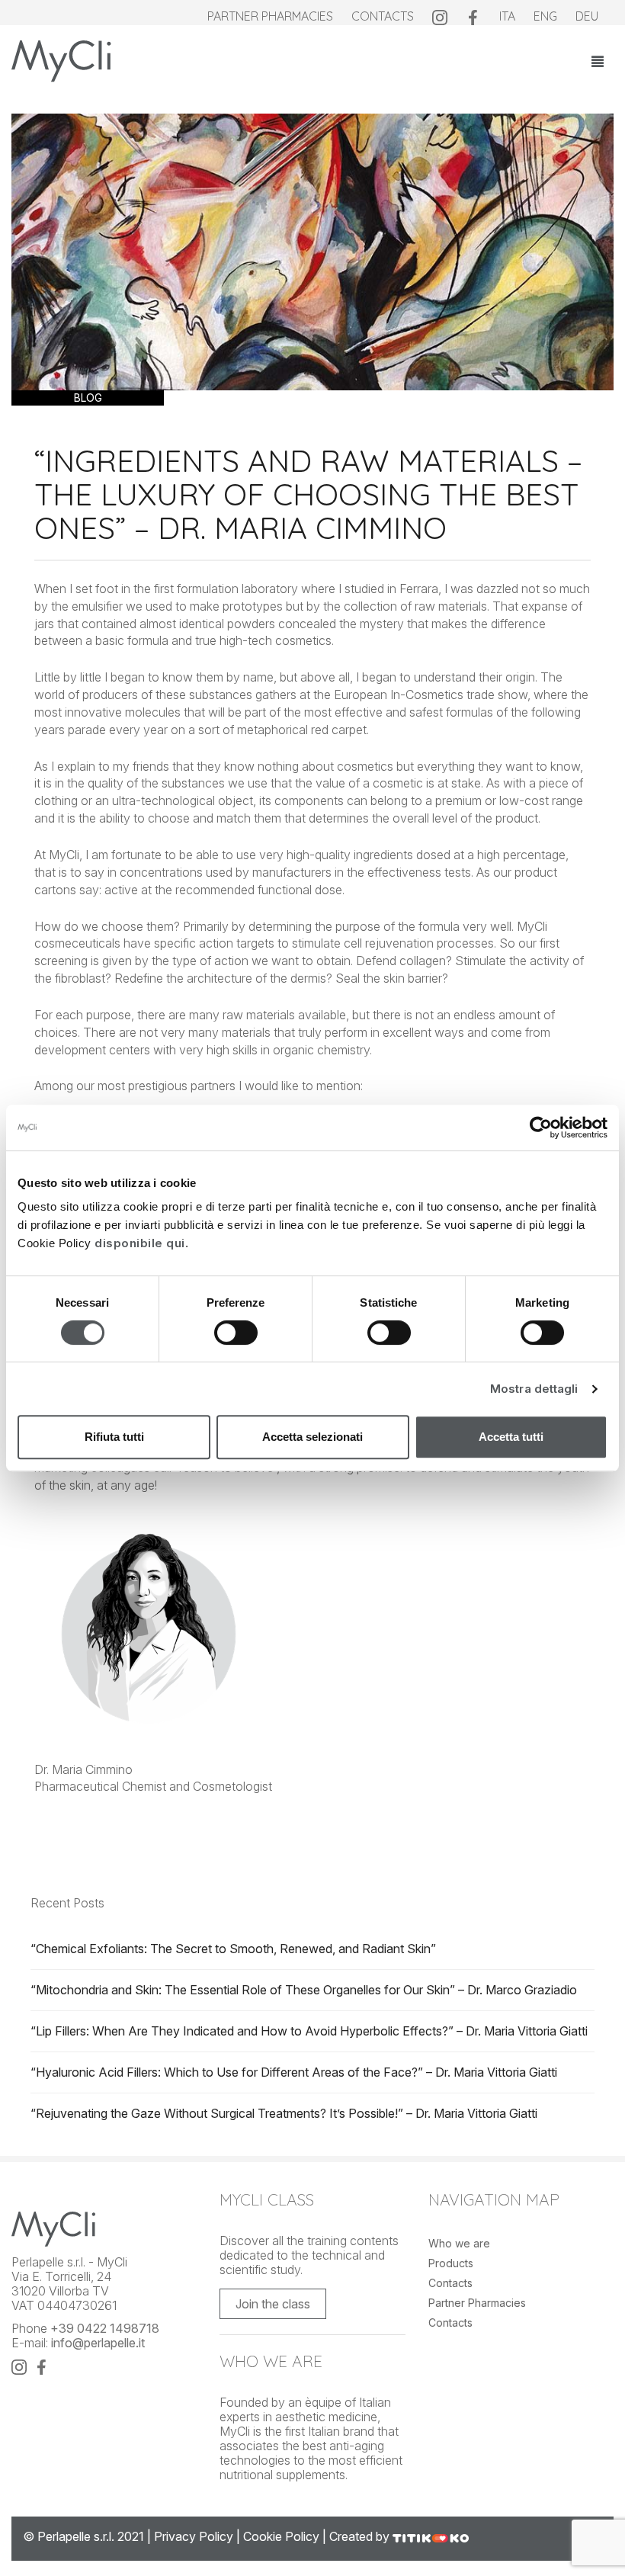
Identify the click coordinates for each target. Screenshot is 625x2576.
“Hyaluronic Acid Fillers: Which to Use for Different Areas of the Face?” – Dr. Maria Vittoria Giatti (294, 2072)
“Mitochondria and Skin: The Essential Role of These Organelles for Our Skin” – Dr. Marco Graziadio (304, 1990)
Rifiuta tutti (114, 1437)
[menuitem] (440, 16)
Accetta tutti (511, 1437)
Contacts (450, 2283)
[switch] (236, 1336)
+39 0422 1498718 (105, 2328)
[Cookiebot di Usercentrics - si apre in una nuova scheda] (541, 1128)
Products (451, 2263)
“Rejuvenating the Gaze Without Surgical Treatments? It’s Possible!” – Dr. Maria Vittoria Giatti (284, 2113)
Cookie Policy (281, 2536)
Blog (88, 398)
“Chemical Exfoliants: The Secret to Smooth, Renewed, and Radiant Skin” (233, 1949)
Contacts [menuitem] (383, 16)
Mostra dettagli (534, 1389)
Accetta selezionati (312, 1437)
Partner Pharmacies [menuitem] (270, 16)
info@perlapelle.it (98, 2343)
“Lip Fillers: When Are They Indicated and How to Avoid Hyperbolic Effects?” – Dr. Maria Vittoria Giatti (309, 2031)
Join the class (273, 2304)
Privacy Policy (194, 2536)
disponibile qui (140, 1243)
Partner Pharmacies (477, 2303)
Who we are (459, 2243)
